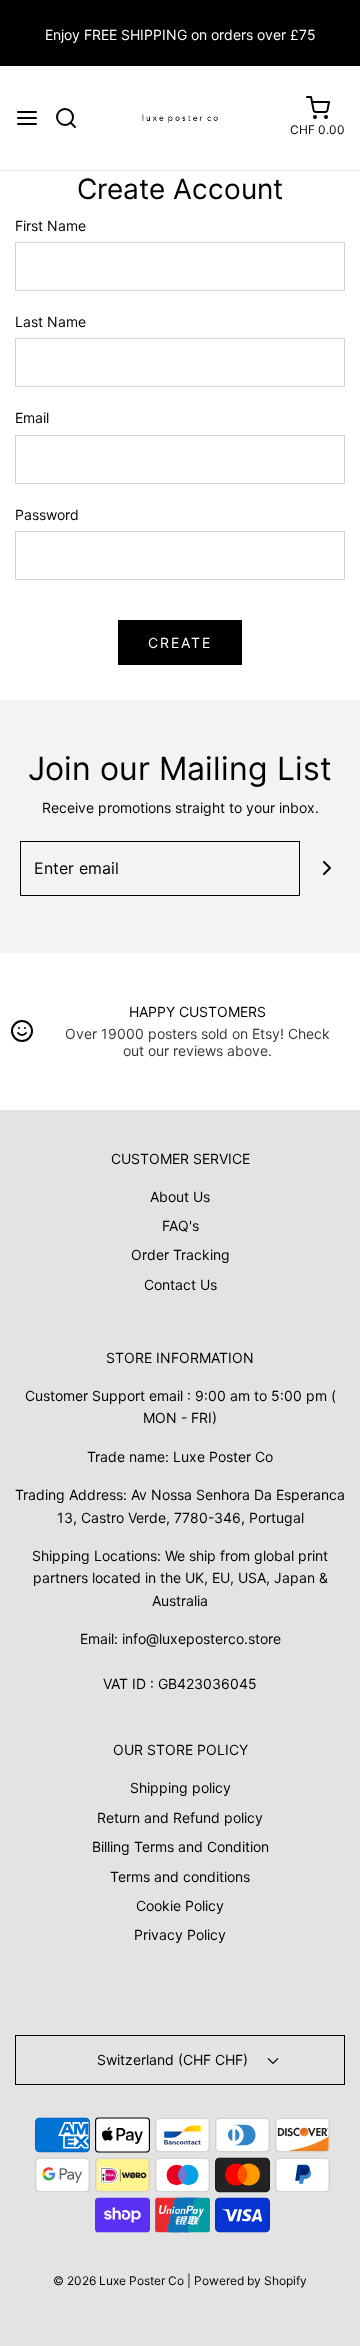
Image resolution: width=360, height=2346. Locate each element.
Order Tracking (180, 1254)
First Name (50, 225)
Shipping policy (180, 1787)
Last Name (50, 321)
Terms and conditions (180, 1876)
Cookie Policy (180, 1905)
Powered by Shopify (250, 2280)
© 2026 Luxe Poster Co (118, 2280)
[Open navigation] (27, 118)
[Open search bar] (73, 118)
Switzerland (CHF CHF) (174, 2059)
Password (47, 514)
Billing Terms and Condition (180, 1846)
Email (32, 417)
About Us (180, 1196)
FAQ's (180, 1225)
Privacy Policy (180, 1934)
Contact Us (180, 1284)
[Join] (327, 868)
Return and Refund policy (180, 1817)
